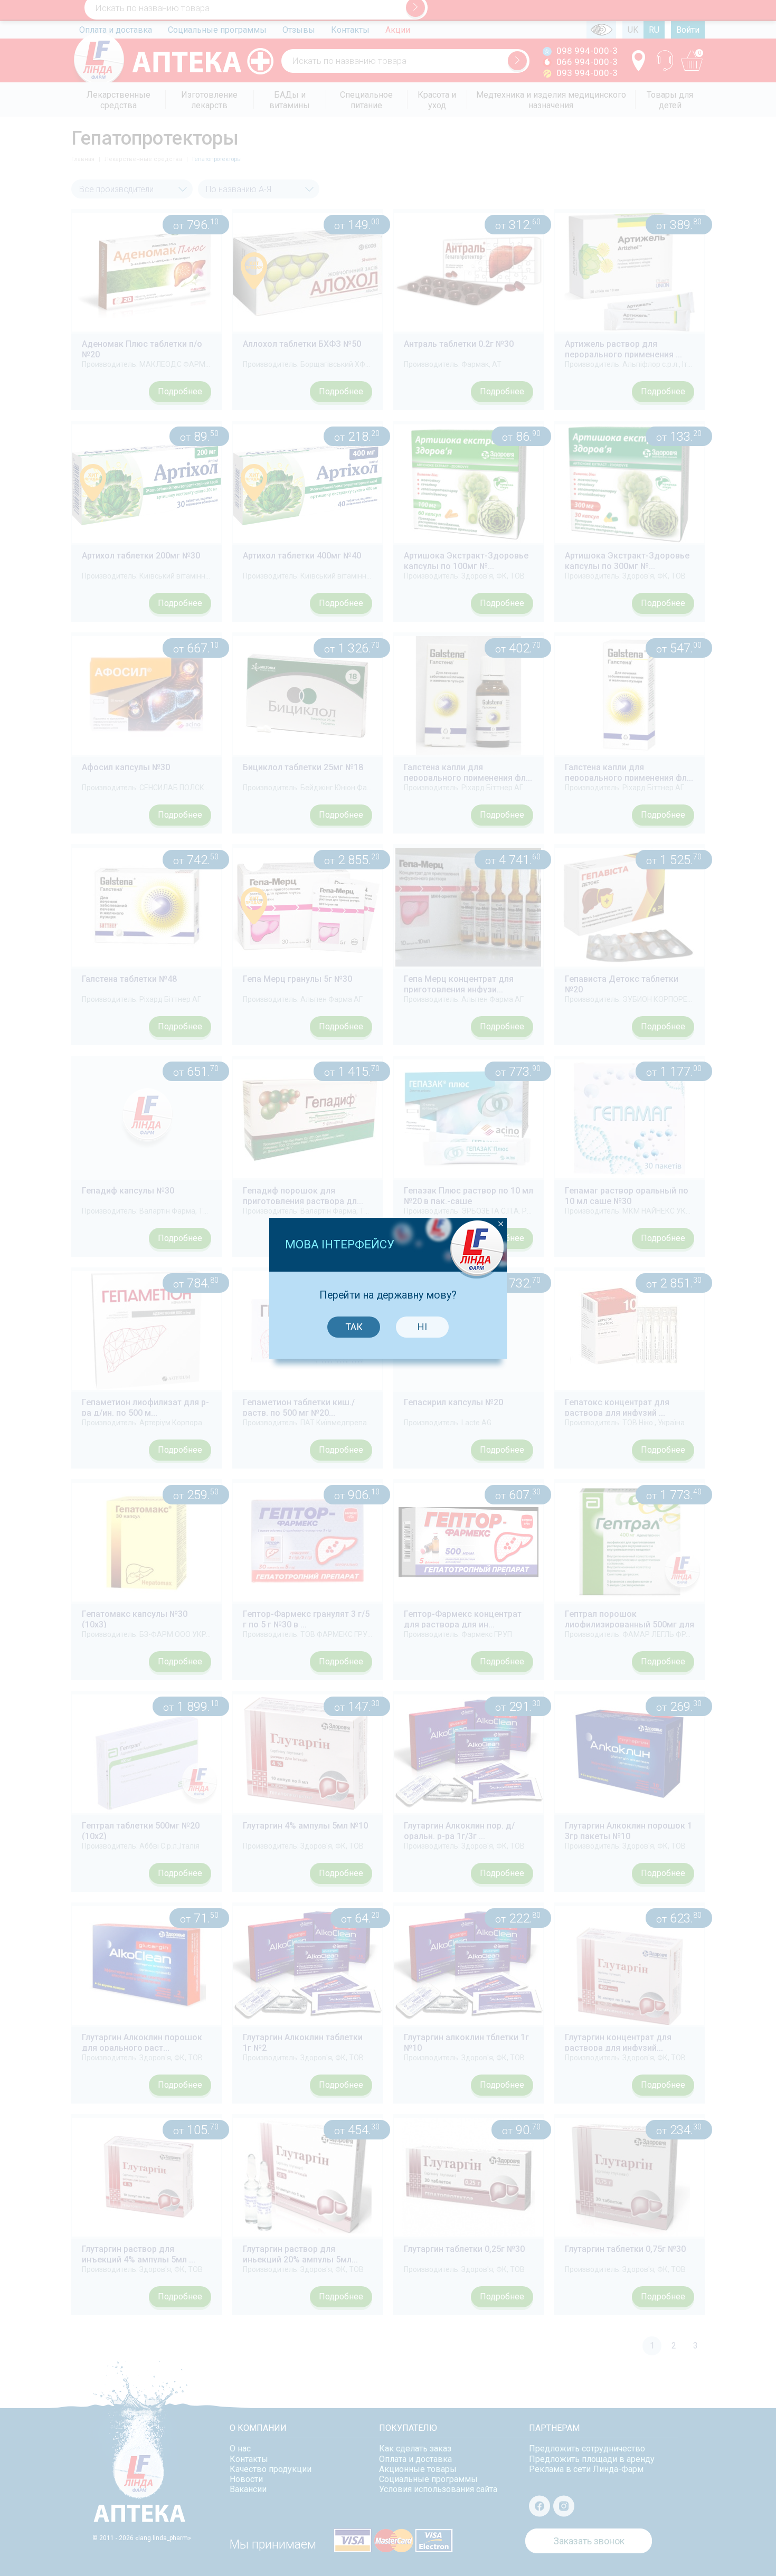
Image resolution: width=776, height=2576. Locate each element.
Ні (422, 1327)
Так (354, 1327)
